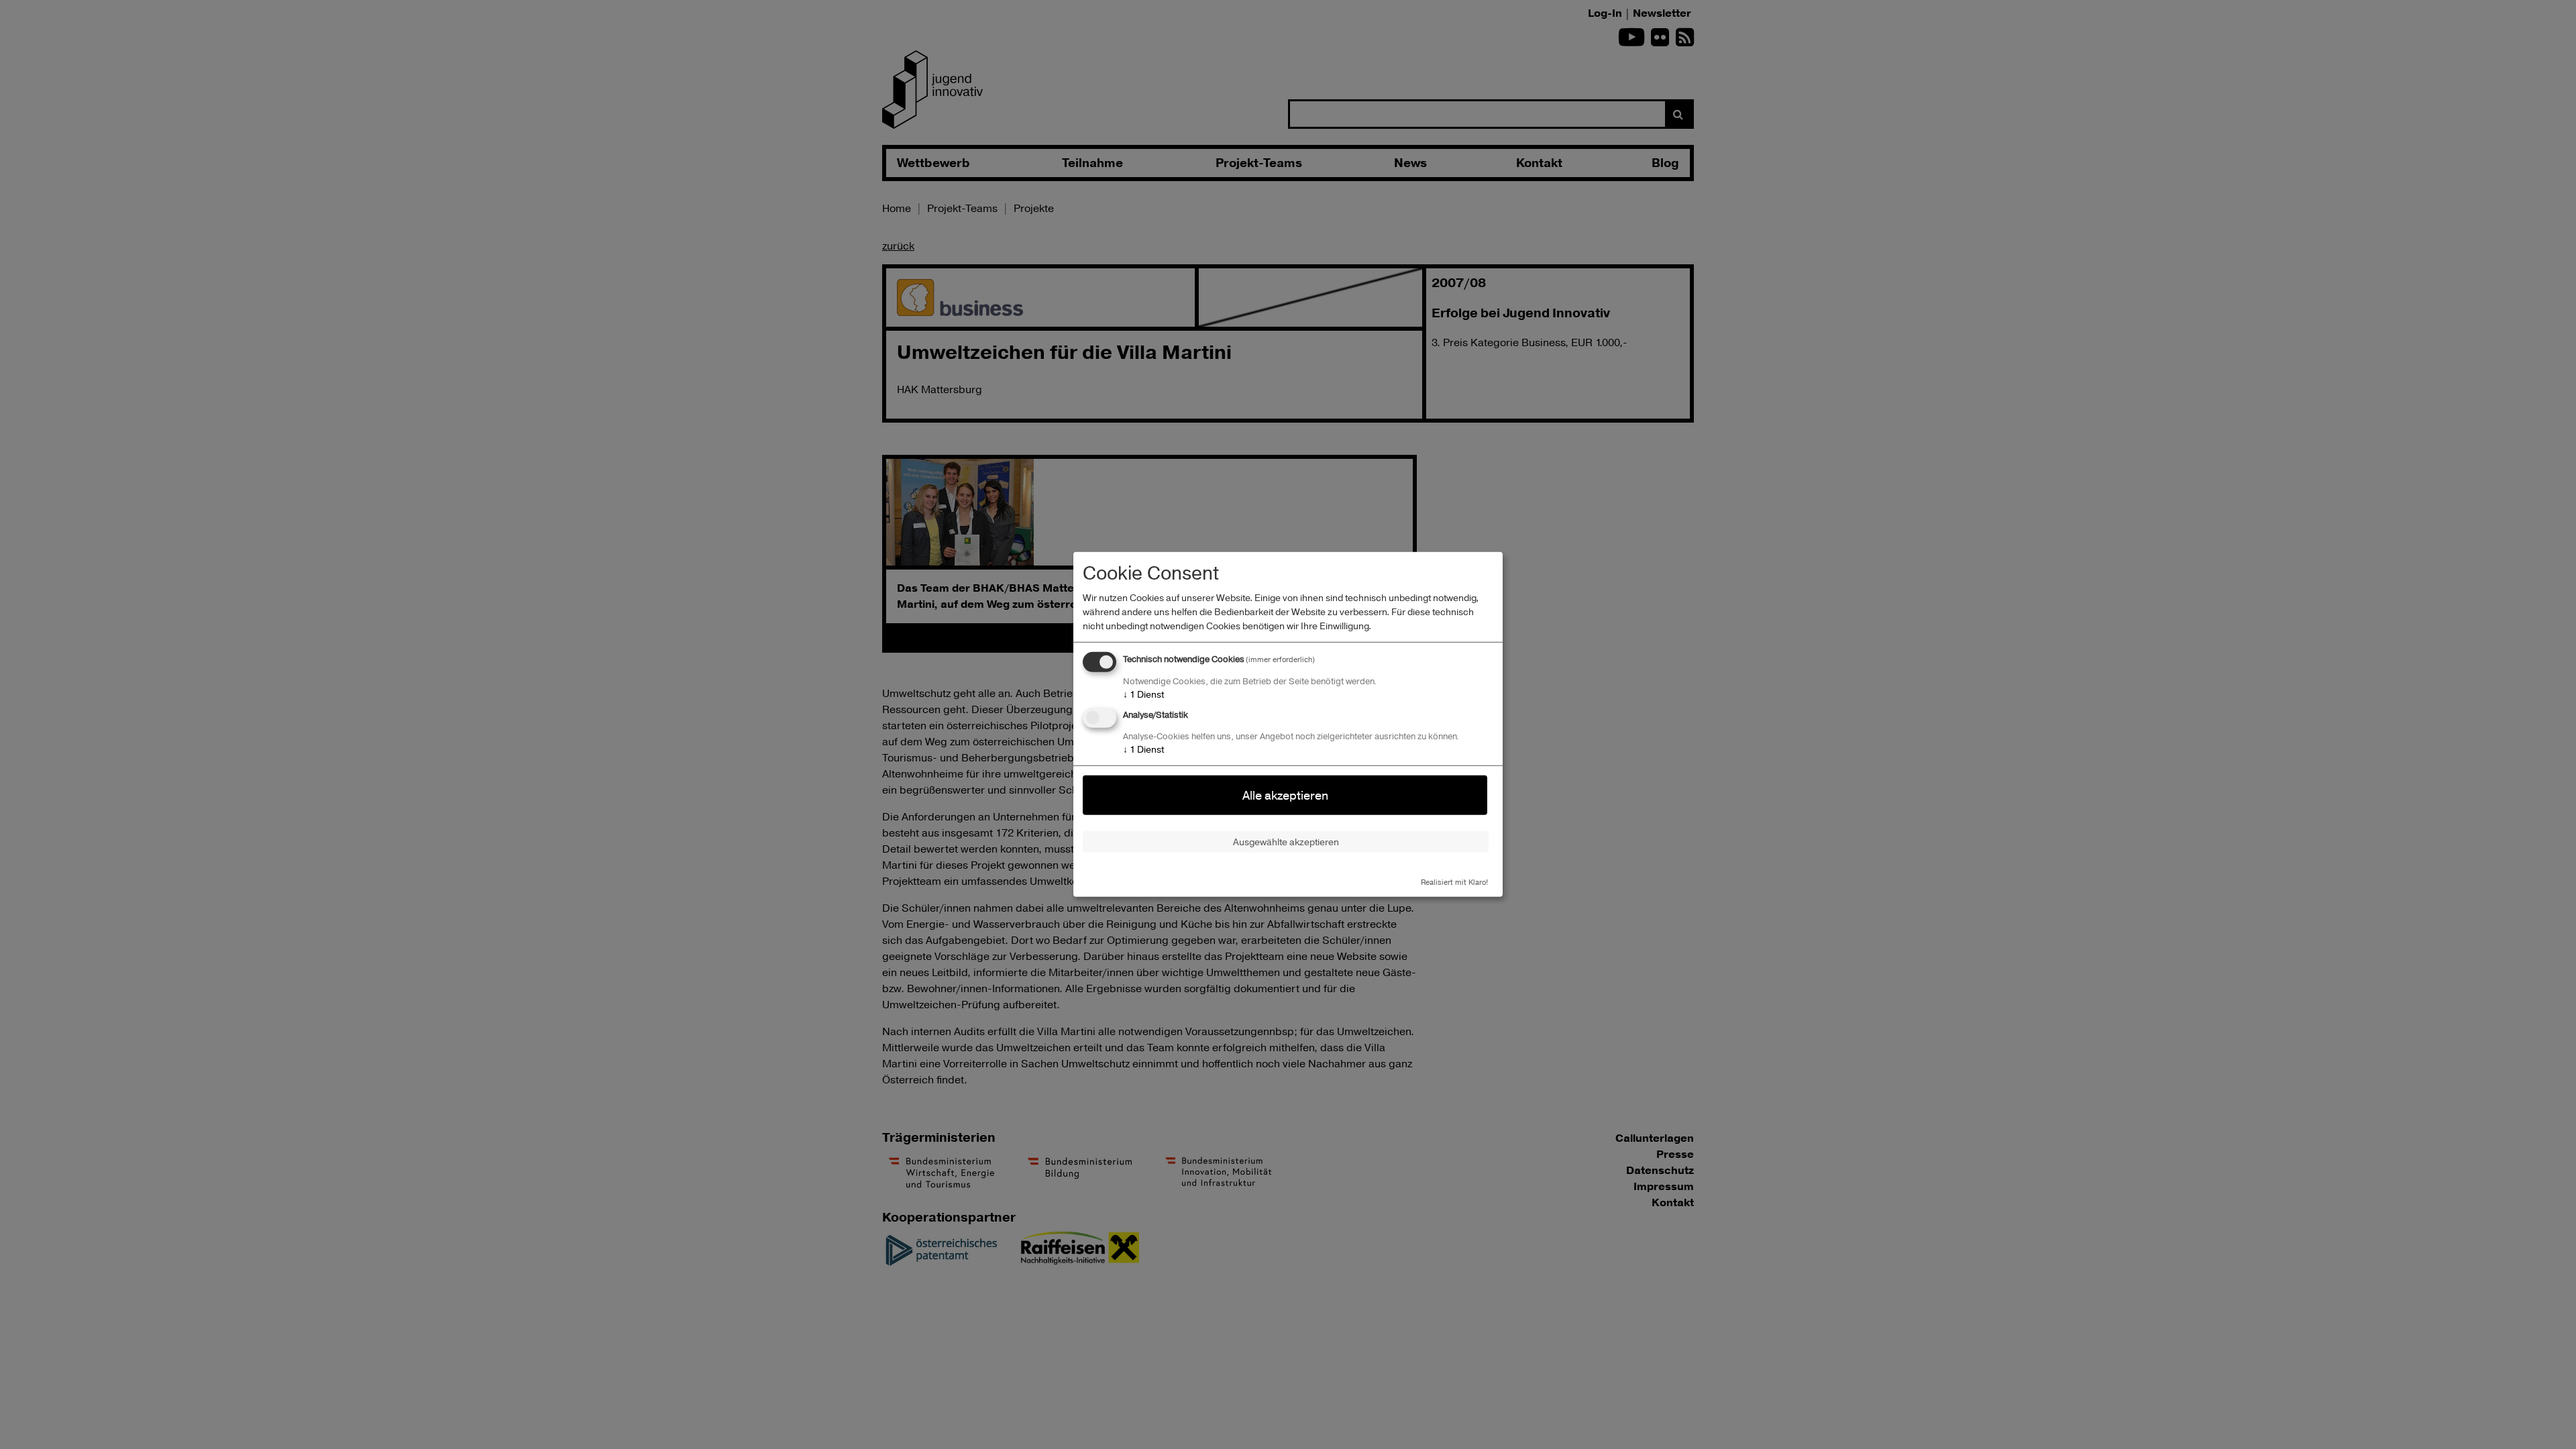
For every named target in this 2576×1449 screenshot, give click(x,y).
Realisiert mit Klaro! (1454, 881)
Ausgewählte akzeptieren (1286, 842)
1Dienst (1143, 694)
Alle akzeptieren (1285, 795)
